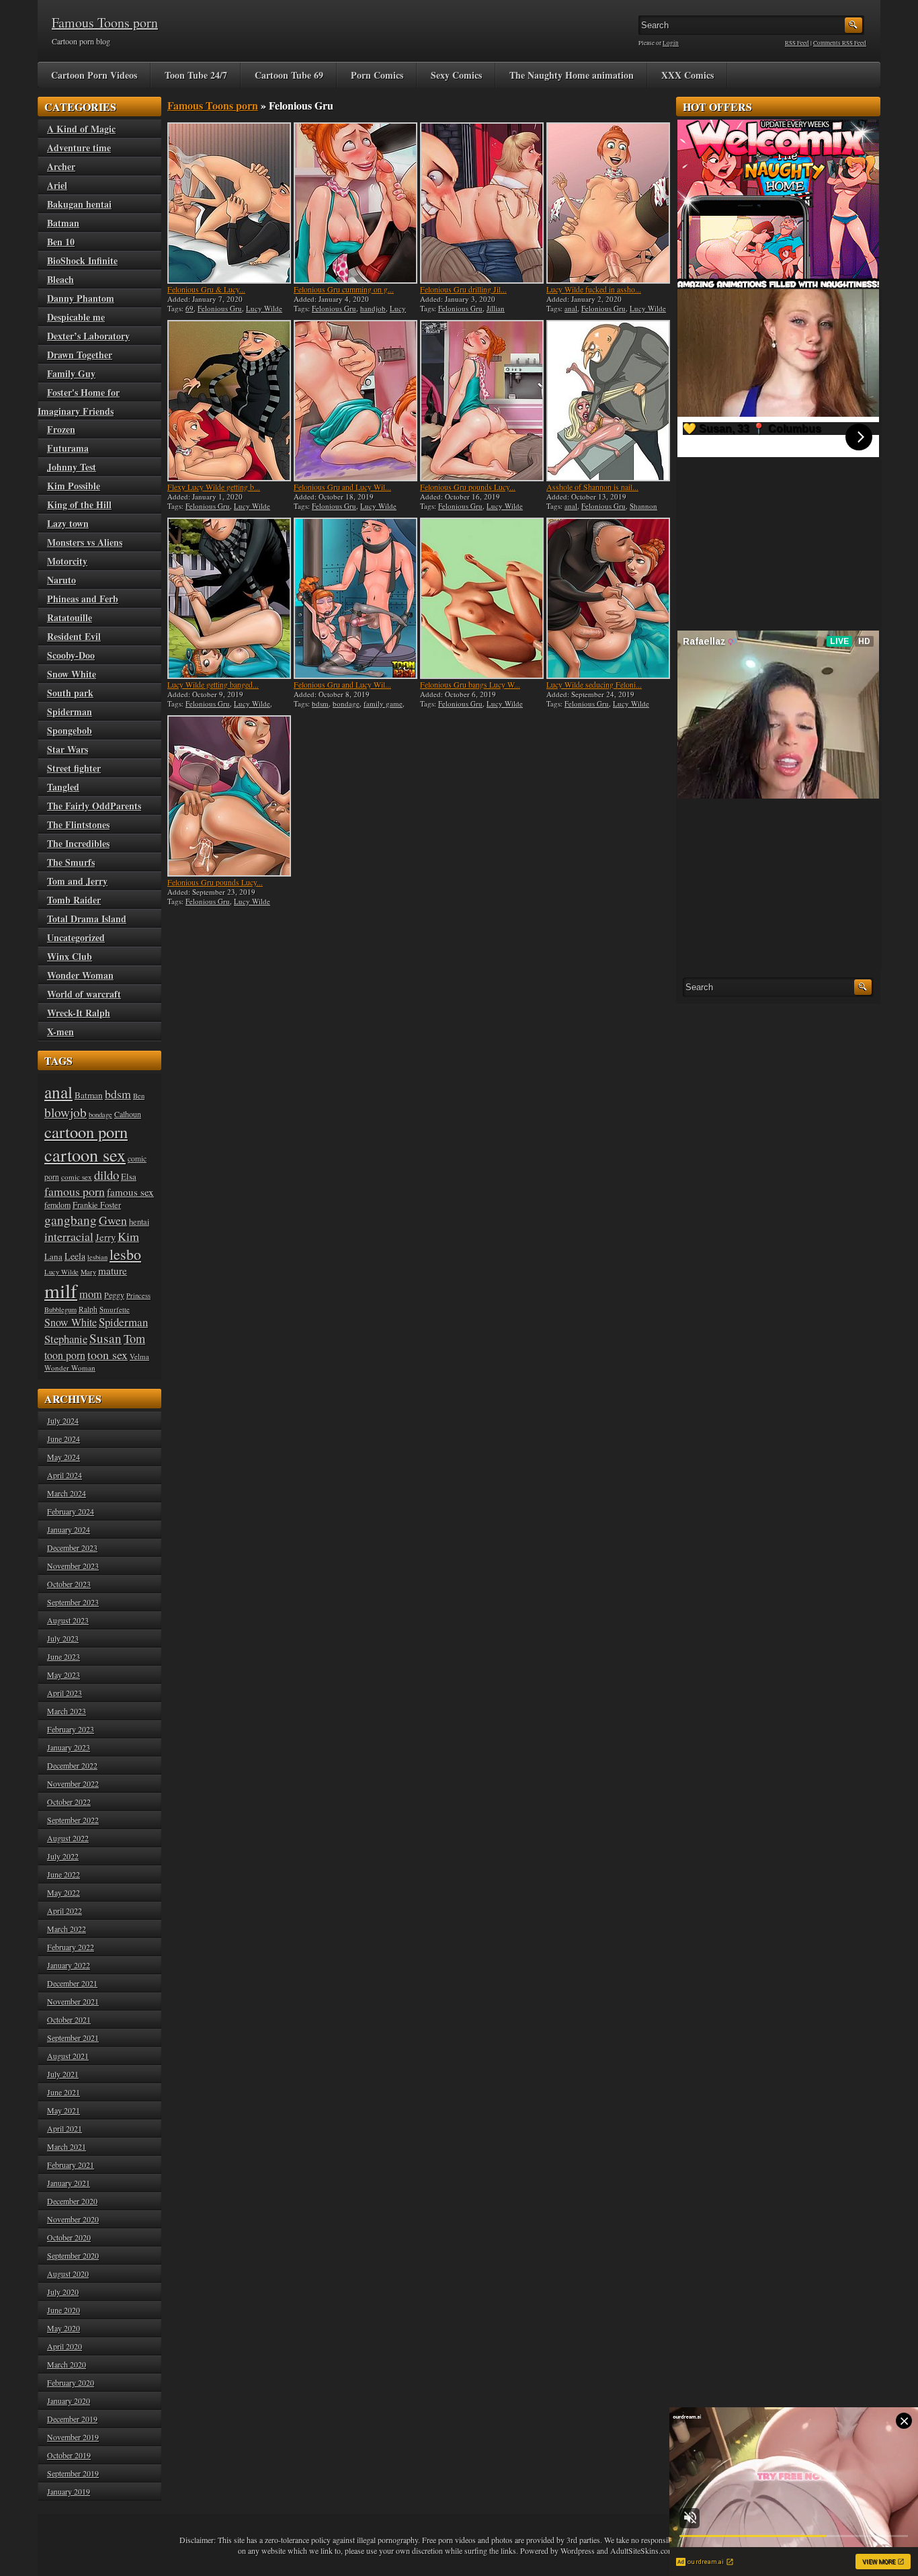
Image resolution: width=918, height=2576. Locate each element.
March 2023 (67, 1711)
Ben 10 (61, 242)
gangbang (71, 1219)
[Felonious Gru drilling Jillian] (482, 203)
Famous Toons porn (105, 23)
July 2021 (63, 2074)
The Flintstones (78, 824)
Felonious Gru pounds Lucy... (468, 487)
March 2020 (67, 2364)
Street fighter (74, 768)
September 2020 (73, 2255)
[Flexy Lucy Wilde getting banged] (229, 401)
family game (383, 703)
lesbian (97, 1257)
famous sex (130, 1192)
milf (61, 1290)
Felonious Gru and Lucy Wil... (342, 487)
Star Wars (68, 749)
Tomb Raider (74, 900)
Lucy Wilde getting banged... (213, 684)
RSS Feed (797, 43)
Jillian (496, 308)
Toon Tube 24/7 (196, 75)
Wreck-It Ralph (79, 1013)
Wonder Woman (80, 975)
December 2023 (72, 1547)
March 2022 (67, 1929)
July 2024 (63, 1420)
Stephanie (66, 1339)
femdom (57, 1205)
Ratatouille (70, 617)
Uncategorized (76, 937)
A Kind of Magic (81, 129)
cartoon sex (85, 1155)
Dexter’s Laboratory (88, 336)
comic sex (77, 1177)
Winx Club (70, 956)
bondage (346, 703)
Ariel (57, 185)
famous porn (75, 1191)
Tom (134, 1338)
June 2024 (64, 1439)
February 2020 (71, 2382)
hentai (139, 1222)
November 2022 (73, 1783)
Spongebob (70, 730)
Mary (88, 1272)
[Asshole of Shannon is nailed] (608, 401)
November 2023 (73, 1566)
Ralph (88, 1309)
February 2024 (71, 1511)
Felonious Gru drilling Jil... (463, 289)
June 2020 (64, 2310)
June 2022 (64, 1874)
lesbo (125, 1254)
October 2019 (69, 2455)
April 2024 (65, 1475)
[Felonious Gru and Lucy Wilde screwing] (356, 598)
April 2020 (65, 2346)
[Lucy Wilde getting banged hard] (229, 598)
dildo (107, 1175)
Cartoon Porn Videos (94, 75)
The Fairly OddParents (94, 806)
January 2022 (69, 1965)
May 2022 (64, 1892)
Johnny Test (72, 467)
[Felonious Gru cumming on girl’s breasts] (356, 203)
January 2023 (69, 1747)
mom (91, 1294)
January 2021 (69, 2183)
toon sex (108, 1355)
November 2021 (73, 2001)
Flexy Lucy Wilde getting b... (214, 487)
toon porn (65, 1355)
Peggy (114, 1295)
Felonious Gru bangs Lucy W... (470, 684)
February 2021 (71, 2165)
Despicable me (76, 317)
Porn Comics (377, 75)
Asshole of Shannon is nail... (592, 487)
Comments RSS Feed (840, 43)
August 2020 (68, 2273)
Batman (63, 223)
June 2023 (64, 1656)
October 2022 (69, 1802)
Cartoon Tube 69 (289, 75)
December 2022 (72, 1765)
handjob (373, 308)
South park (70, 693)
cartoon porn (86, 1132)
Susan (106, 1338)
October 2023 (69, 1584)
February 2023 (71, 1729)
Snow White (72, 674)
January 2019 (69, 2491)
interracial (69, 1236)
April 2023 (65, 1693)
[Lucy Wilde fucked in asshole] (608, 203)
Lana (53, 1256)
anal (571, 308)
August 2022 (68, 1838)
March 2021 (67, 2146)
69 (190, 308)
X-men (60, 1032)
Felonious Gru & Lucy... (206, 289)
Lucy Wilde (264, 308)
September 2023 (73, 1602)
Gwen (113, 1220)
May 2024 (64, 1457)
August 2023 (68, 1620)
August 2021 (68, 2056)
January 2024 (69, 1529)
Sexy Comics (456, 75)
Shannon (643, 506)
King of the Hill (79, 505)
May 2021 (64, 2110)
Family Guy (71, 373)
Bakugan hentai (79, 204)
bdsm (320, 703)
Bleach (60, 279)
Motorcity (67, 561)
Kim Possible (74, 486)
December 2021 (72, 1983)
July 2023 (63, 1638)
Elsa (129, 1176)
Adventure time (79, 148)
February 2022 (71, 1947)
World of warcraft (84, 994)
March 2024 (67, 1493)
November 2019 (73, 2437)
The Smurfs (71, 862)
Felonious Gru (220, 308)
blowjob (66, 1112)
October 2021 (69, 2019)
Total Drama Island (87, 919)
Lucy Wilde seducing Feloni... (594, 684)
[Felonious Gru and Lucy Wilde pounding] (356, 401)
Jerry (106, 1237)
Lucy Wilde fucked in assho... (594, 289)
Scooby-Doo (71, 655)
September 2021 (73, 2038)
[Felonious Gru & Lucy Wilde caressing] (229, 203)
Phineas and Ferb (83, 599)
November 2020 (73, 2219)
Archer (61, 166)
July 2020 (63, 2292)
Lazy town (68, 523)
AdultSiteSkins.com (642, 2550)
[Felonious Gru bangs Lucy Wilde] (482, 598)
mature (113, 1271)
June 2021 (64, 2092)
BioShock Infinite (82, 260)
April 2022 (65, 1910)
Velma (139, 1356)
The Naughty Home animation (572, 75)
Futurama (68, 448)
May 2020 (64, 2328)
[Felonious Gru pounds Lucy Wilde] (482, 401)
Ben (139, 1096)
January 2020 (69, 2401)
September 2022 (73, 1820)
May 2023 (64, 1675)
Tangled (63, 787)
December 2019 (72, 2419)
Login (671, 43)
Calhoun (128, 1114)
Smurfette (115, 1309)
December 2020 (72, 2201)
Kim (128, 1236)
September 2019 (73, 2473)
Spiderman (70, 712)
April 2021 (65, 2128)
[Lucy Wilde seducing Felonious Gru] (608, 598)
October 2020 (69, 2237)
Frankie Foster (97, 1205)
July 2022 (63, 1856)
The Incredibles (78, 843)
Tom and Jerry (77, 881)
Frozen (61, 429)
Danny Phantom (81, 298)
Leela (75, 1256)
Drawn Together (80, 355)
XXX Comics (687, 75)
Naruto (61, 580)
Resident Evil (74, 636)
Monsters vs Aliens (85, 542)
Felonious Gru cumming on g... (344, 289)
